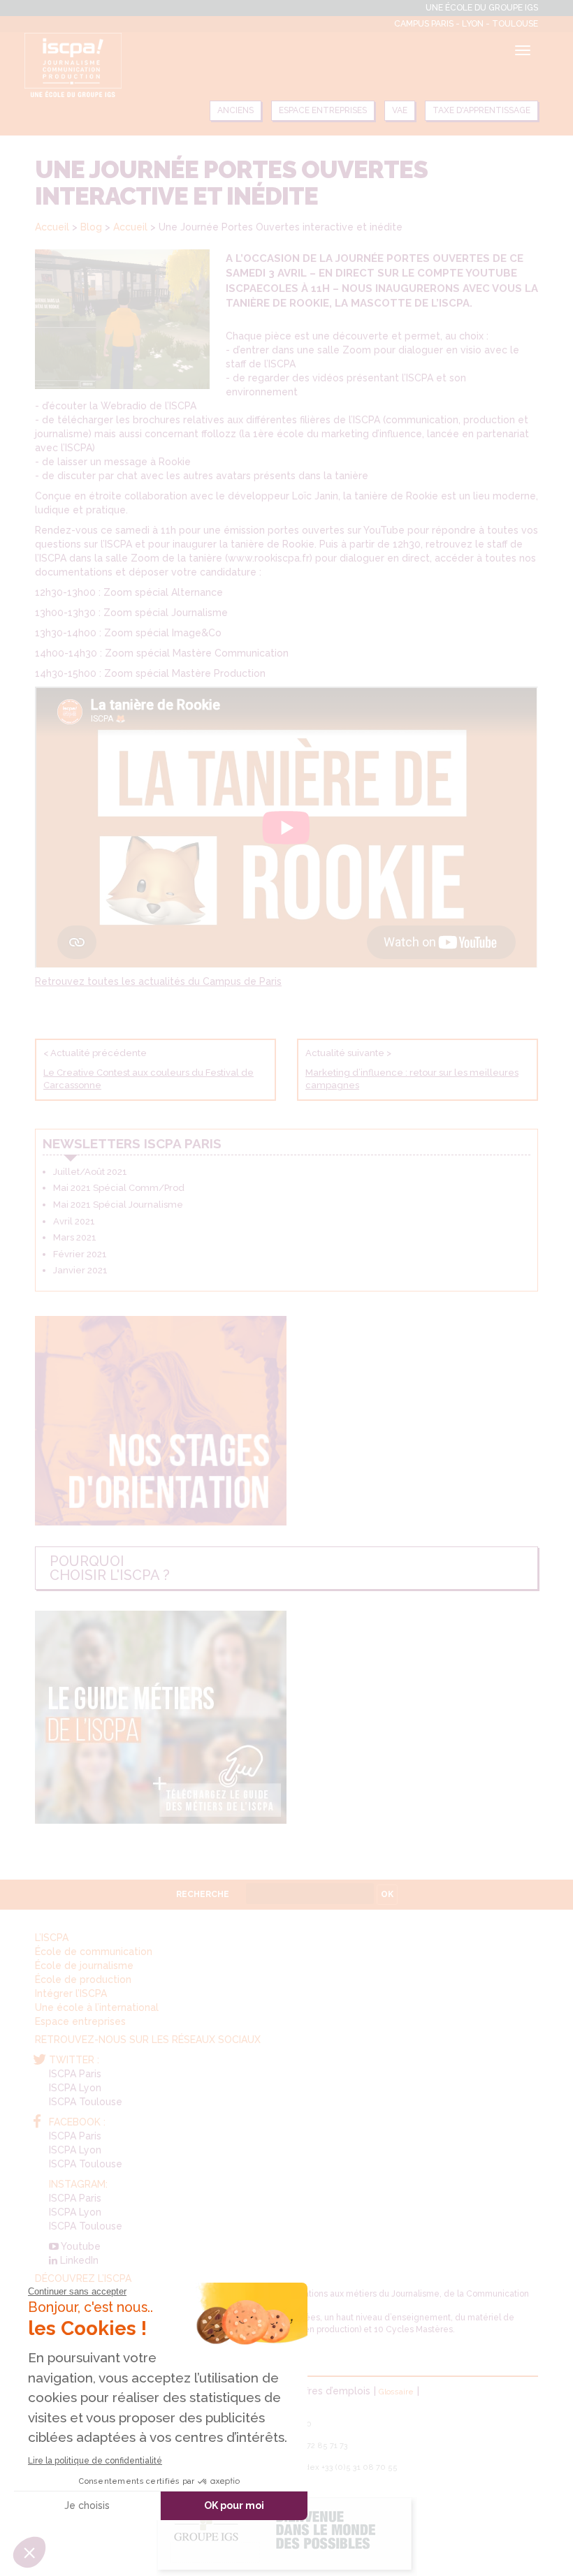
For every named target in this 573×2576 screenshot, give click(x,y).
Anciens (235, 110)
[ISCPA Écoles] (73, 65)
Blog (91, 227)
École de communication (94, 1952)
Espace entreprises (323, 110)
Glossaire (396, 2392)
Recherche (203, 1894)
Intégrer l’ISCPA (71, 1993)
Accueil (52, 227)
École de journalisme (84, 1966)
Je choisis (87, 2505)
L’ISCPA (52, 1938)
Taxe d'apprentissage (481, 110)
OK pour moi (234, 2505)
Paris (443, 24)
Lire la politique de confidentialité (95, 2461)
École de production (83, 1979)
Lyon (474, 24)
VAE (400, 110)
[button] (29, 2552)
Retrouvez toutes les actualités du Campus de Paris (158, 981)
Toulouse (515, 24)
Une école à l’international (97, 2007)
